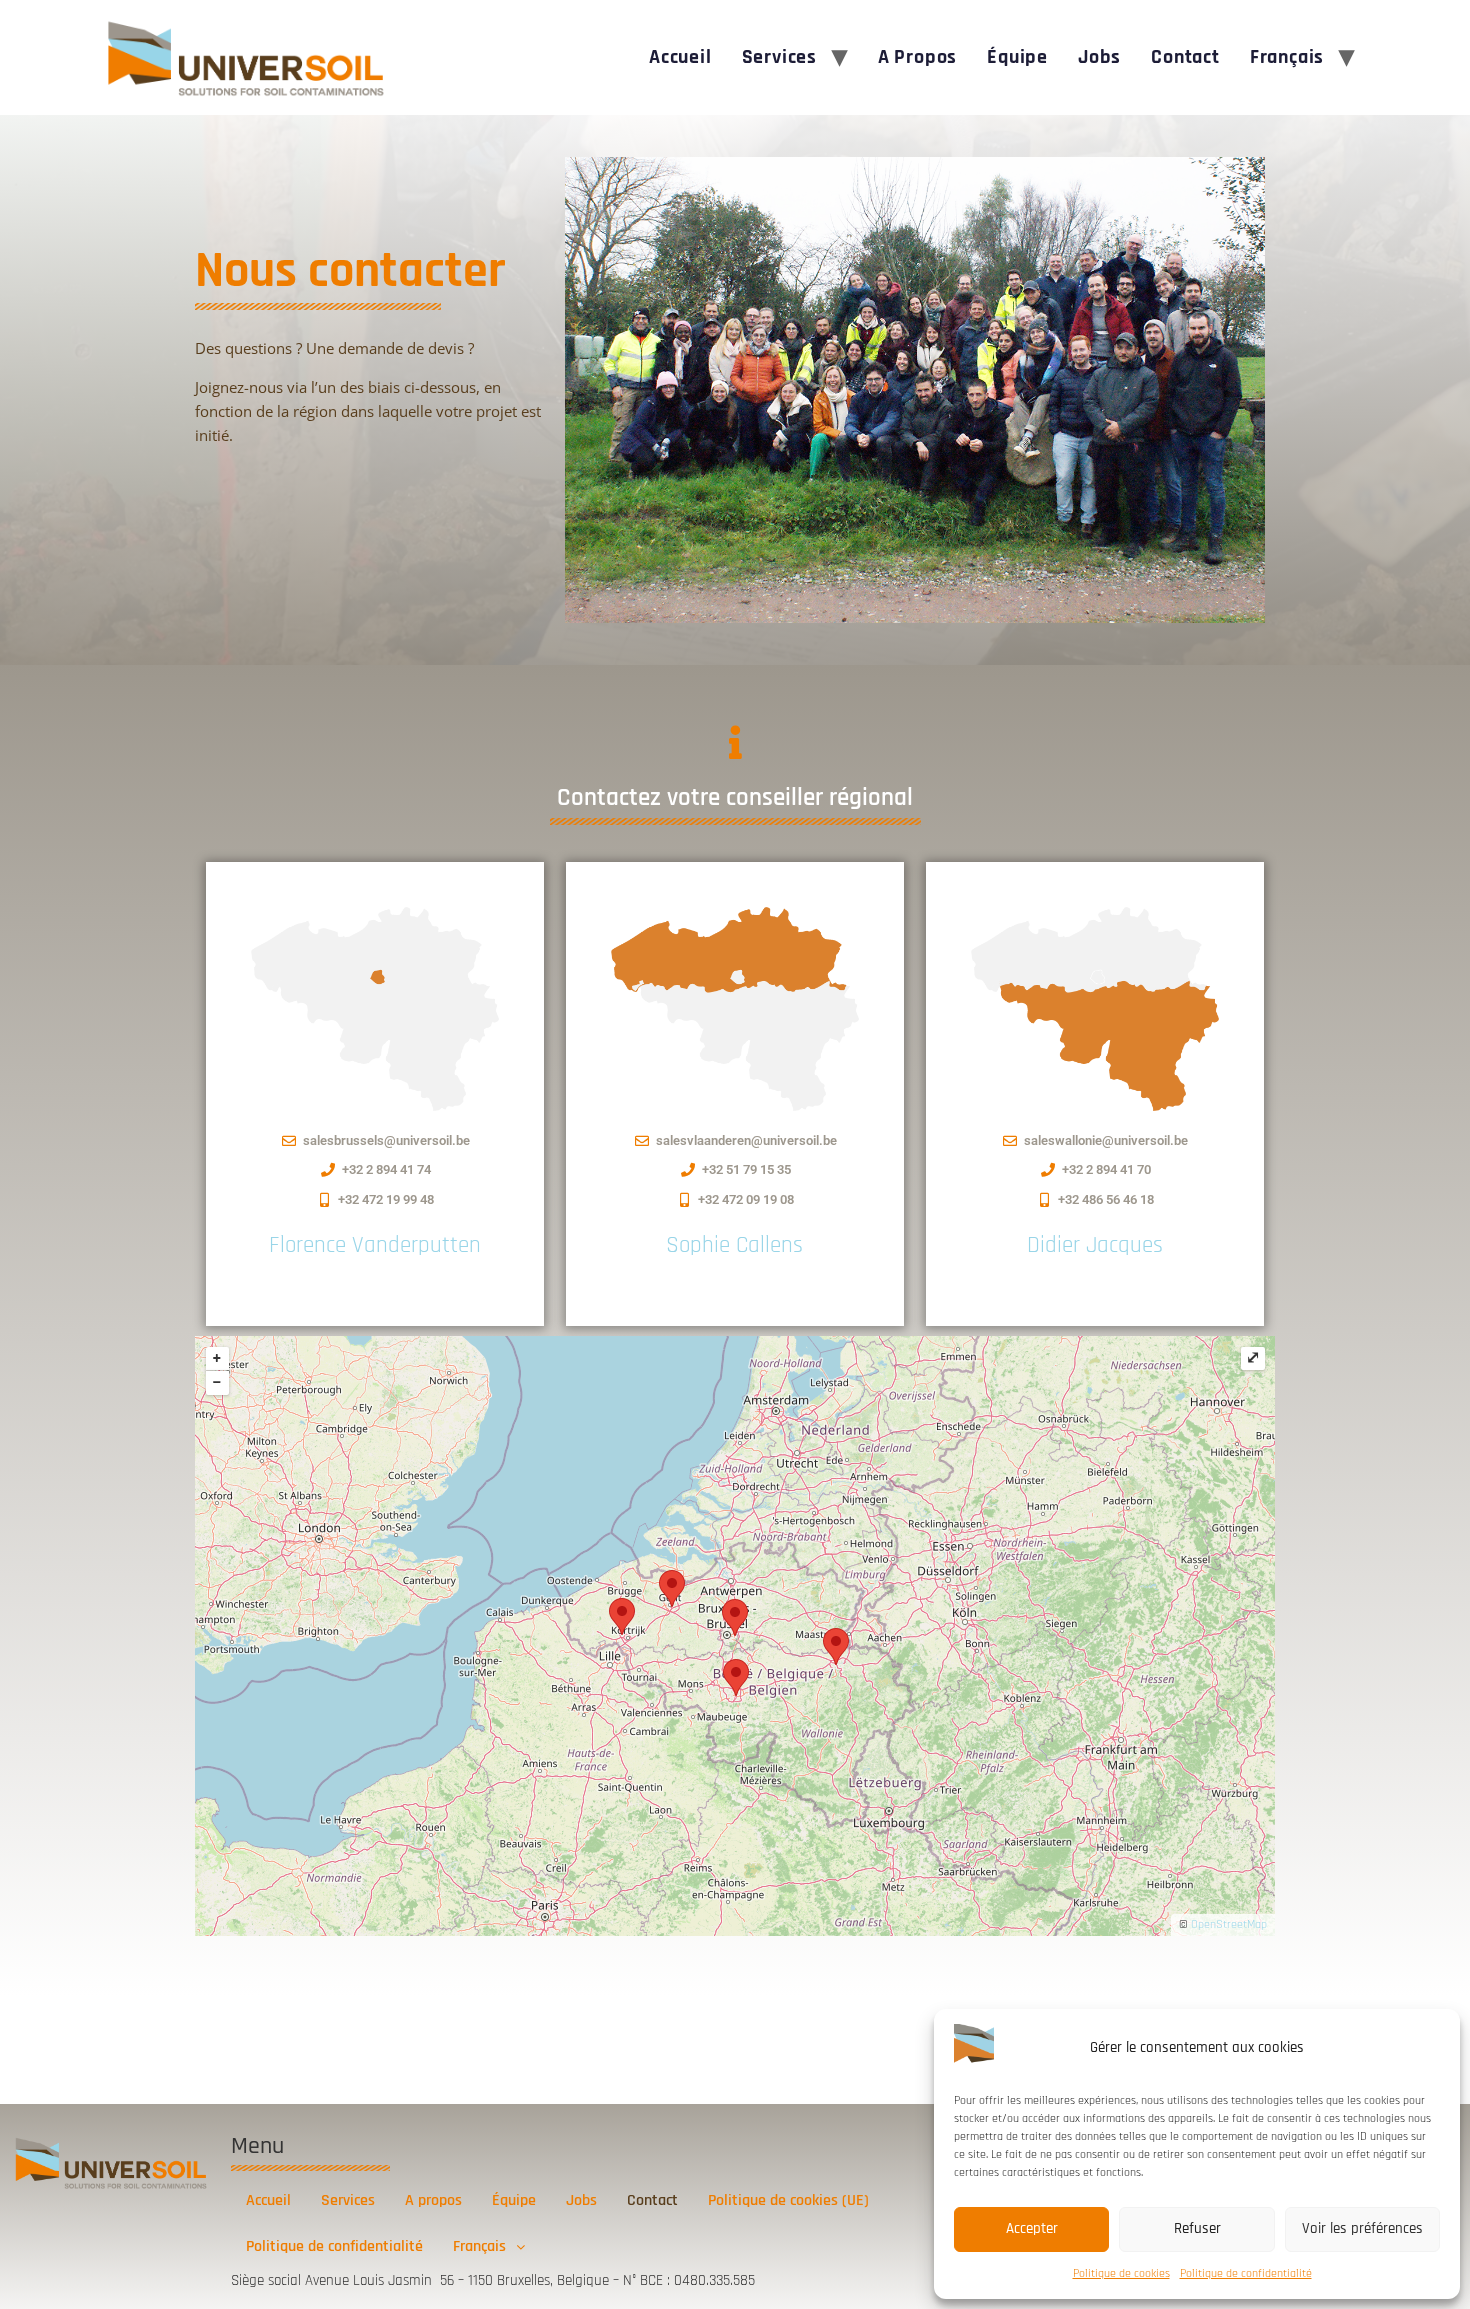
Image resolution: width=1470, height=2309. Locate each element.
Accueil (680, 57)
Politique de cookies (1121, 2273)
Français (1287, 57)
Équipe (1017, 57)
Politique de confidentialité (1246, 2273)
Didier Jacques (1095, 1245)
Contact (1185, 57)
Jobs (1099, 57)
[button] (489, 2247)
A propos (917, 57)
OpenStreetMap (1229, 1924)
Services (779, 57)
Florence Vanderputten (375, 1245)
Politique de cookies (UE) (788, 2200)
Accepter (1032, 2228)
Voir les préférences (1362, 2228)
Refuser (1197, 2228)
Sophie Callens (734, 1245)
